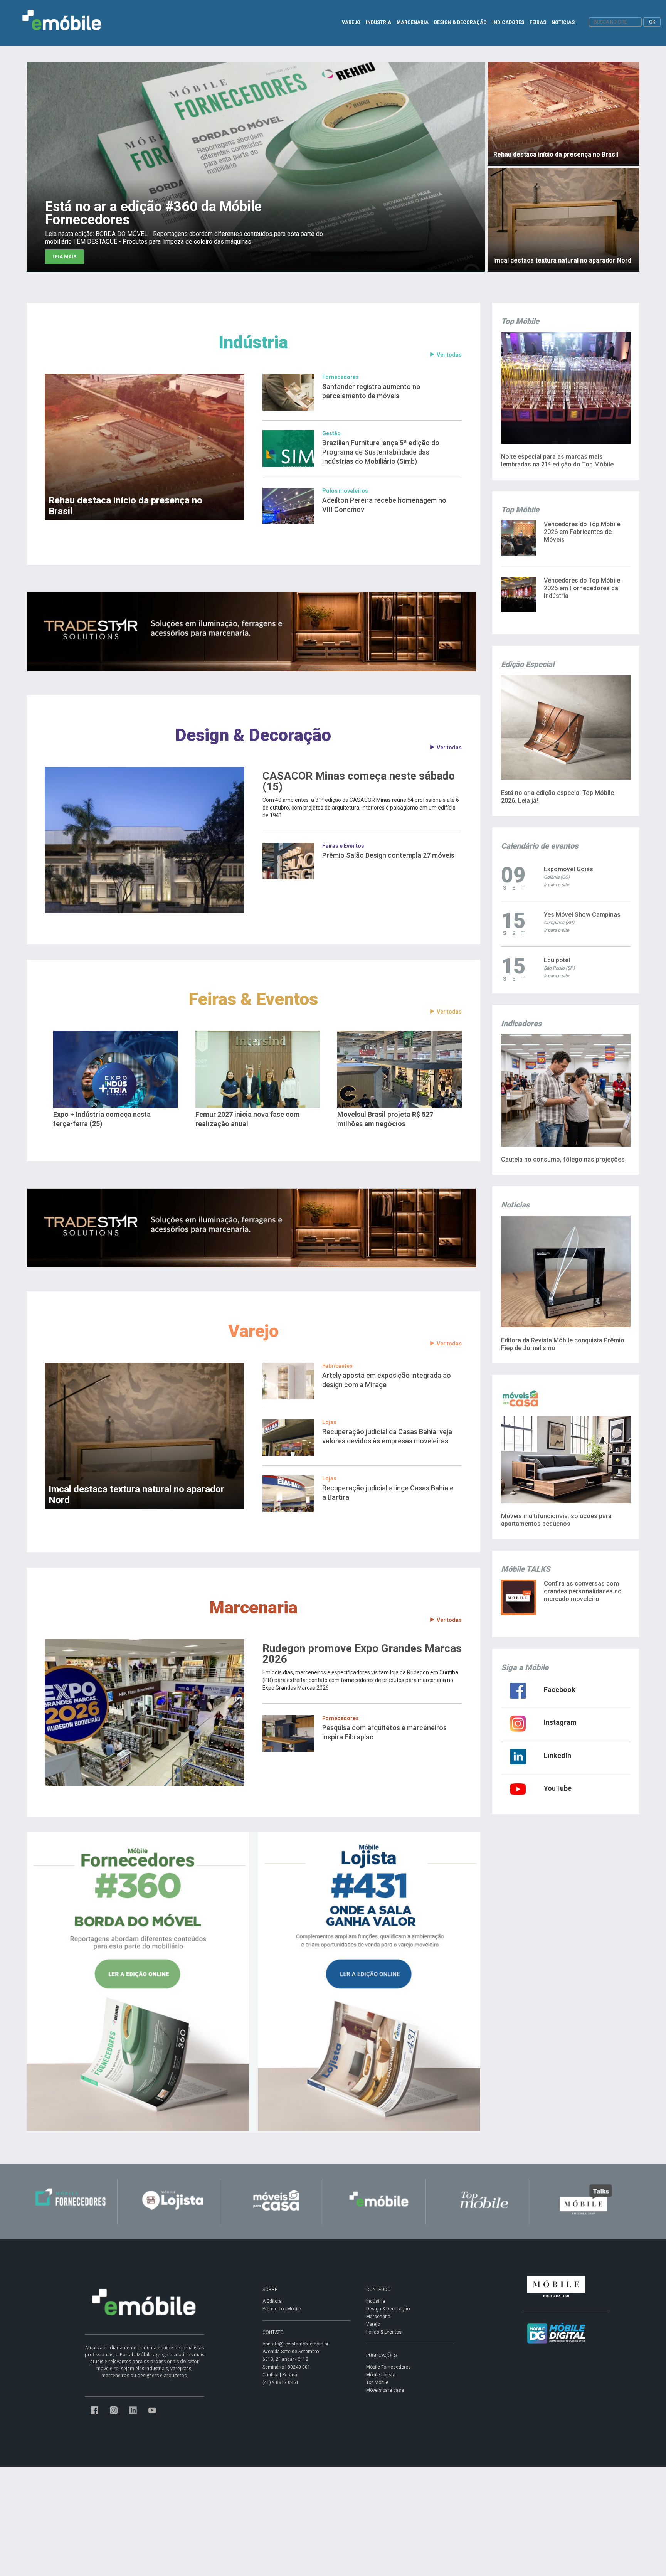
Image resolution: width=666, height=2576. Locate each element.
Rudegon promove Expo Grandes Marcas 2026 (362, 1654)
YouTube (558, 1788)
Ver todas (449, 355)
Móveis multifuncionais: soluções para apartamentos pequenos (556, 1520)
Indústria (253, 342)
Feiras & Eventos (253, 999)
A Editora (272, 2301)
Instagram (560, 1722)
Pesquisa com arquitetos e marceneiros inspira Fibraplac (384, 1732)
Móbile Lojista (381, 2375)
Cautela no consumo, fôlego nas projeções (563, 1159)
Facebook (560, 1690)
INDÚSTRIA (378, 22)
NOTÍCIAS (563, 22)
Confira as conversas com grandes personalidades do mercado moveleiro (583, 1591)
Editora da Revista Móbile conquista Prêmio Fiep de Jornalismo (563, 1344)
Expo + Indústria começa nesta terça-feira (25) (102, 1119)
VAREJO (351, 22)
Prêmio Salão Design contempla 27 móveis (388, 855)
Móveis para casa (385, 2390)
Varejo (253, 1331)
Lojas (329, 1422)
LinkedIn (558, 1755)
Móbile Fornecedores (388, 2367)
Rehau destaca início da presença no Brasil (125, 506)
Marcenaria (253, 1607)
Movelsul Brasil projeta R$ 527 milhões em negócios (385, 1119)
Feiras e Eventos (343, 846)
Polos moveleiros (345, 491)
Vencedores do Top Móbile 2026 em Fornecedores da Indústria (582, 588)
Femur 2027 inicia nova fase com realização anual (248, 1119)
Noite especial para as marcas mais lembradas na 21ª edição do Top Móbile (557, 460)
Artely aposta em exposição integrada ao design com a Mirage (387, 1380)
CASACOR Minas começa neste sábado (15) (359, 781)
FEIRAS (538, 22)
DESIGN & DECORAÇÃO (460, 22)
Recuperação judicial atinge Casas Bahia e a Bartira (388, 1493)
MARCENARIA (413, 22)
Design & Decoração (253, 735)
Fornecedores (341, 377)
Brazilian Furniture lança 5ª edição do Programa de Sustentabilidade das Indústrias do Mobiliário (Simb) (381, 452)
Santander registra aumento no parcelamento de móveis (371, 391)
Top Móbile (377, 2382)
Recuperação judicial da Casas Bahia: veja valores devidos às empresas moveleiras (387, 1436)
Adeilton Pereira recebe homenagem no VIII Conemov (384, 505)
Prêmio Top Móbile (282, 2309)
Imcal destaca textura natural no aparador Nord (136, 1495)
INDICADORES (508, 22)
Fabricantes (337, 1366)
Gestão (331, 433)
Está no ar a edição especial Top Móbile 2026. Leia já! (558, 797)
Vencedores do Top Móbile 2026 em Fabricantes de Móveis (582, 532)
